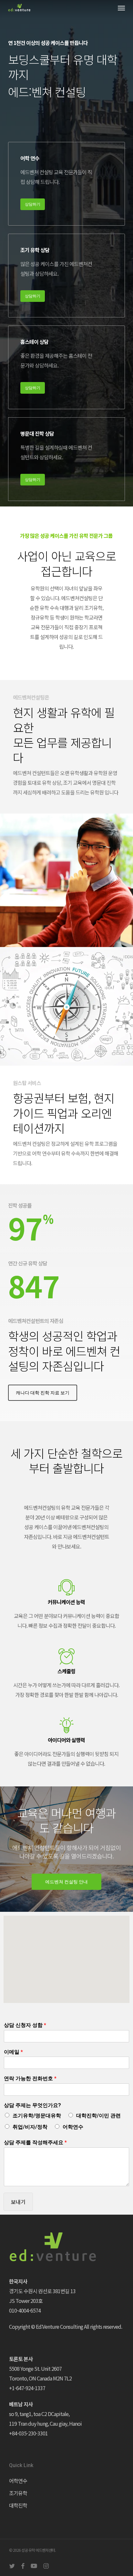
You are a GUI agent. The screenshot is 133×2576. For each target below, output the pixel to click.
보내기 (18, 2202)
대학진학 (18, 2505)
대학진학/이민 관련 (98, 2116)
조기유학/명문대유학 (37, 2116)
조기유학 (18, 2493)
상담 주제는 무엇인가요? (32, 2105)
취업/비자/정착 (30, 2127)
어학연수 (73, 2127)
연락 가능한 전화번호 (30, 2078)
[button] (121, 8)
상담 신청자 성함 (25, 2025)
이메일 (13, 2052)
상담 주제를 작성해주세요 (35, 2142)
